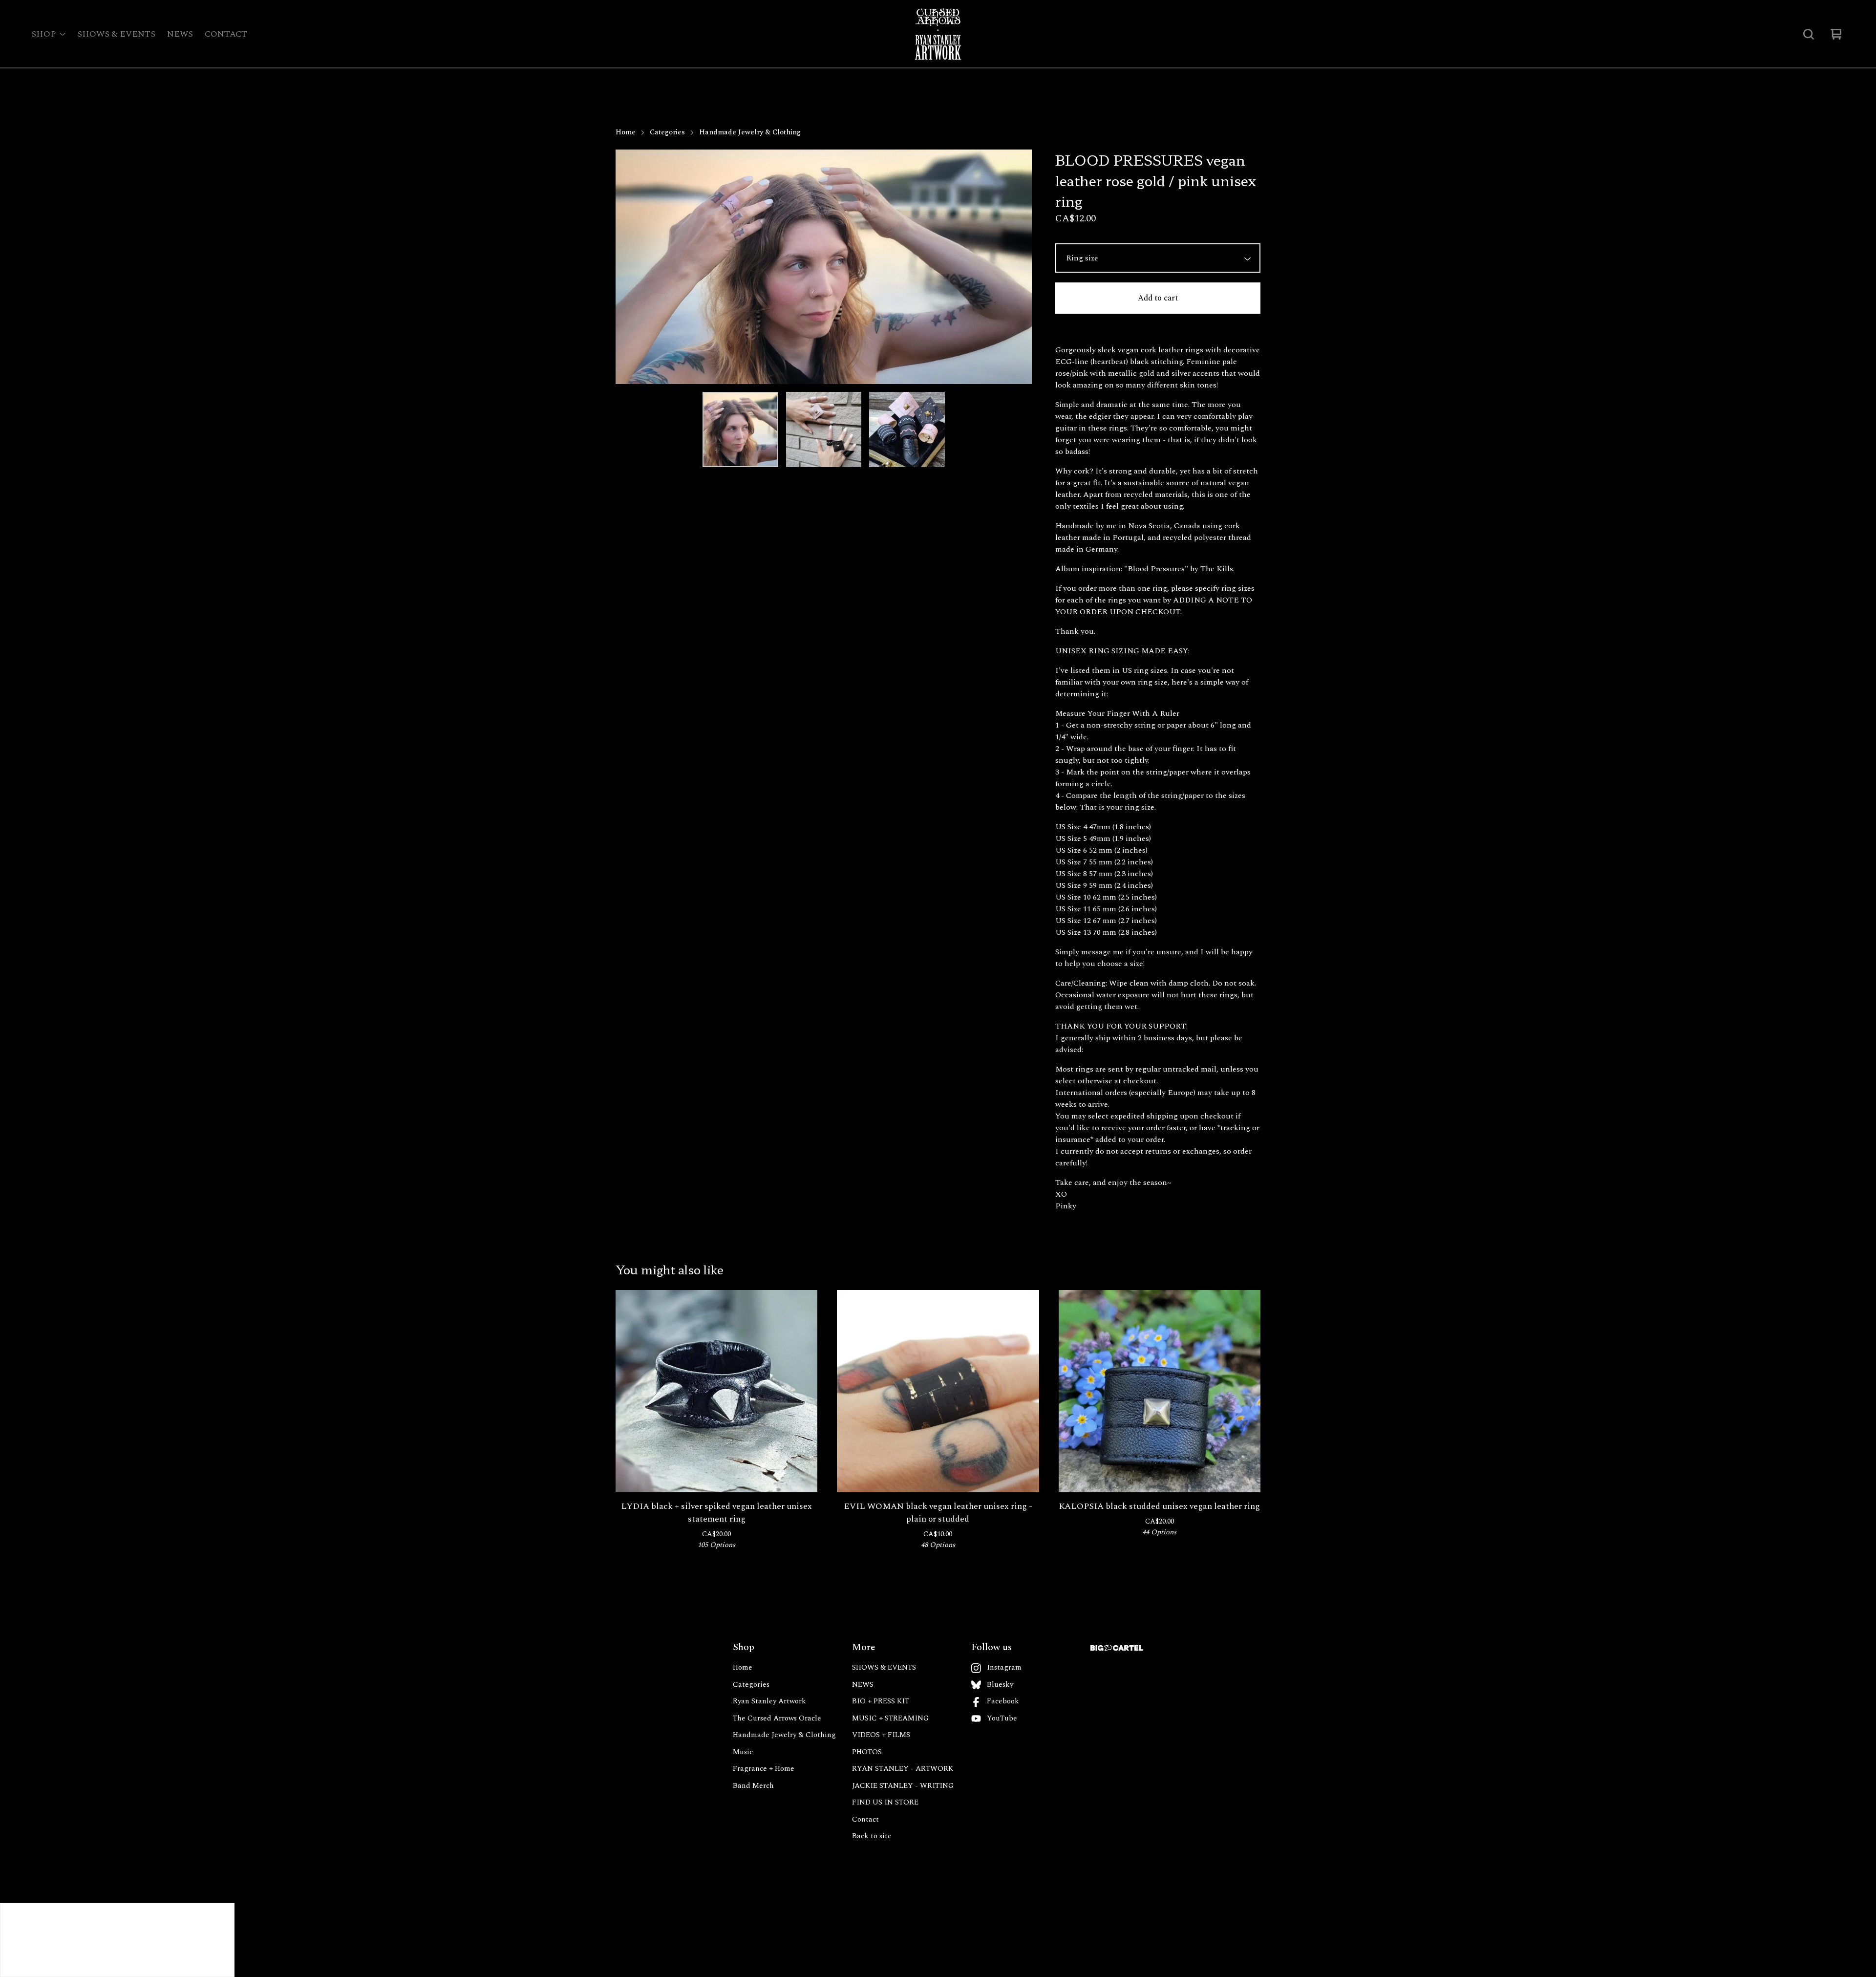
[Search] (1809, 34)
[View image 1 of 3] (740, 430)
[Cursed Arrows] (938, 34)
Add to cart (1158, 298)
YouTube (1002, 1719)
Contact (226, 34)
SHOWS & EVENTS (116, 34)
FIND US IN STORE (885, 1803)
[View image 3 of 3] (907, 430)
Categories (667, 132)
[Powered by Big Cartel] (1117, 1648)
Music (743, 1752)
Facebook (1003, 1701)
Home (626, 132)
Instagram (1004, 1668)
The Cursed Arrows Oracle (777, 1719)
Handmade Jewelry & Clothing (750, 132)
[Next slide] (1018, 267)
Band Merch (753, 1786)
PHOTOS (867, 1752)
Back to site (872, 1836)
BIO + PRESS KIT (881, 1701)
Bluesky (1000, 1685)
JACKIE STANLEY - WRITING (903, 1786)
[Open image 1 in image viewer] (824, 267)
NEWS (180, 34)
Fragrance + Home (764, 1769)
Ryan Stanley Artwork (769, 1701)
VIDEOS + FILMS (881, 1735)
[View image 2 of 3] (824, 430)
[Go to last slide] (629, 267)
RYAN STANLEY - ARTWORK (903, 1769)
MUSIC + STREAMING (890, 1719)
